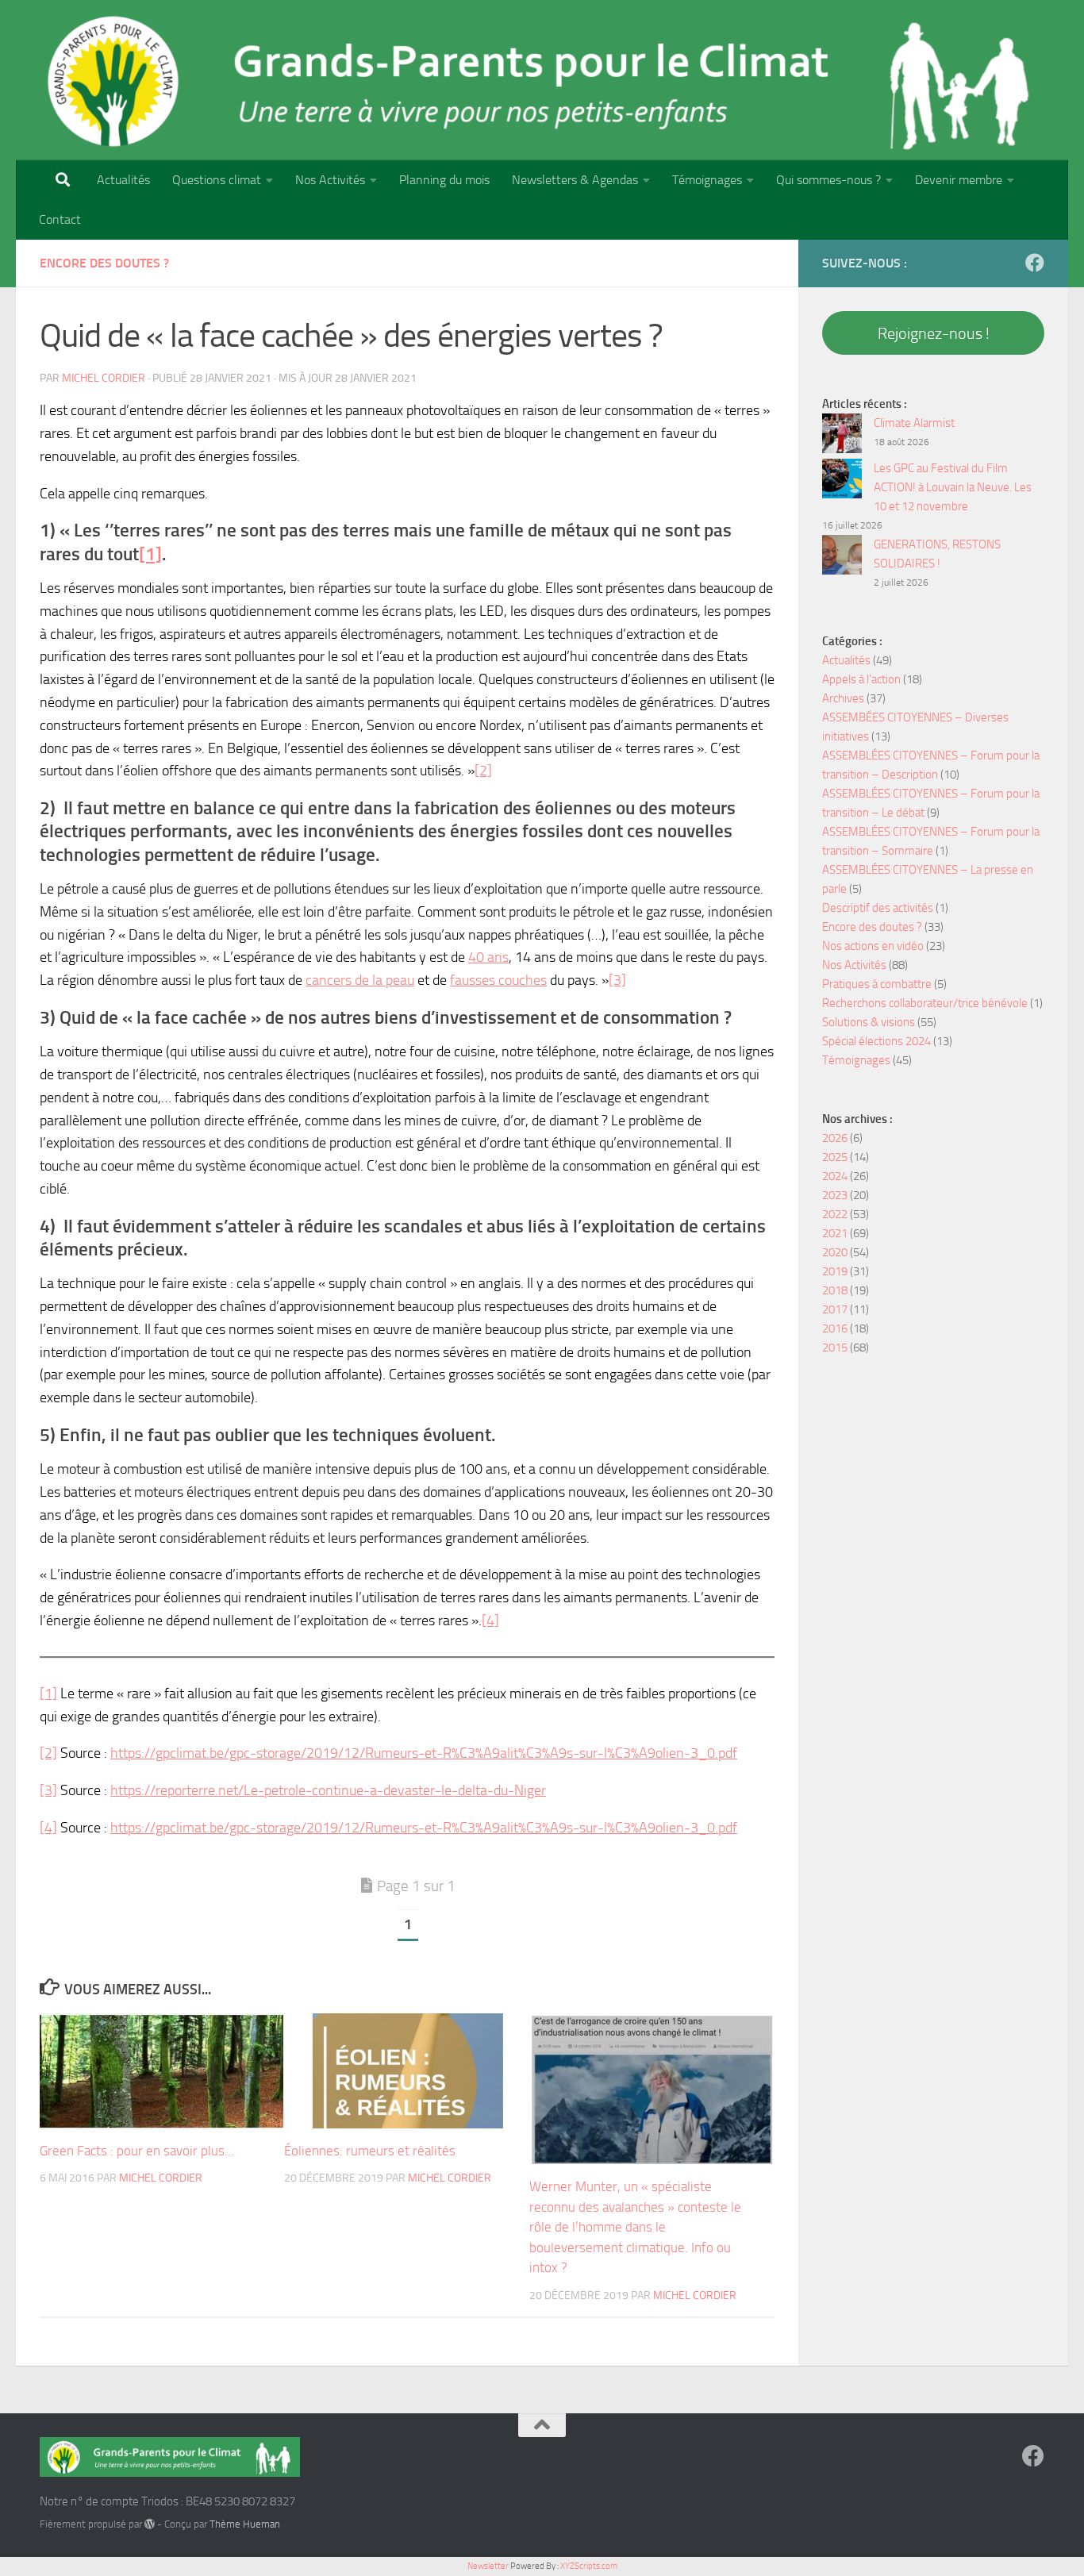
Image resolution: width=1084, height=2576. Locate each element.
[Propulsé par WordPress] (150, 2524)
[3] (617, 980)
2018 (835, 1290)
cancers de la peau (360, 980)
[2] (483, 771)
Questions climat (217, 180)
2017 (835, 1309)
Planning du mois (444, 180)
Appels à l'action (861, 679)
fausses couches (498, 980)
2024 (835, 1176)
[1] (48, 1694)
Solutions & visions (869, 1022)
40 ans (488, 957)
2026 (835, 1138)
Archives (843, 698)
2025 (835, 1157)
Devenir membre (959, 180)
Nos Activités (330, 180)
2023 (835, 1195)
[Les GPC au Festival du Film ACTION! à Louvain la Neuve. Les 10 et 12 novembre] (842, 481)
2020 (835, 1252)
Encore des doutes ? (104, 263)
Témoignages (707, 180)
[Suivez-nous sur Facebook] (1035, 263)
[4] (490, 1621)
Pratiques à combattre (877, 984)
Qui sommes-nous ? (828, 180)
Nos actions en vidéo (873, 946)
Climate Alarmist (914, 423)
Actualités (123, 180)
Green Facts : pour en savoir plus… (137, 2151)
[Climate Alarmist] (842, 436)
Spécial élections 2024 (876, 1041)
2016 (835, 1328)
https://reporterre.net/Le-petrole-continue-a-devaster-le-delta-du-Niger (328, 1790)
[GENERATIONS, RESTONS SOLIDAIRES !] (842, 557)
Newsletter (488, 2566)
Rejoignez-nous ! (934, 333)
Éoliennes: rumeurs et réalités (370, 2151)
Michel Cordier (104, 378)
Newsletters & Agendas (575, 180)
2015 (835, 1348)
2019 (835, 1271)
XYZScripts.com (589, 2566)
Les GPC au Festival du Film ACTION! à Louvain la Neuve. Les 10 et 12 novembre (953, 487)
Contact (60, 219)
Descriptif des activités (878, 908)
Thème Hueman (245, 2524)
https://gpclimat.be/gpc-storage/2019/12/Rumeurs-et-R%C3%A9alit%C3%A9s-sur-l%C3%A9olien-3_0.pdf (424, 1753)
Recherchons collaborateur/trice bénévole (925, 1003)
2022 (835, 1214)
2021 (835, 1233)
